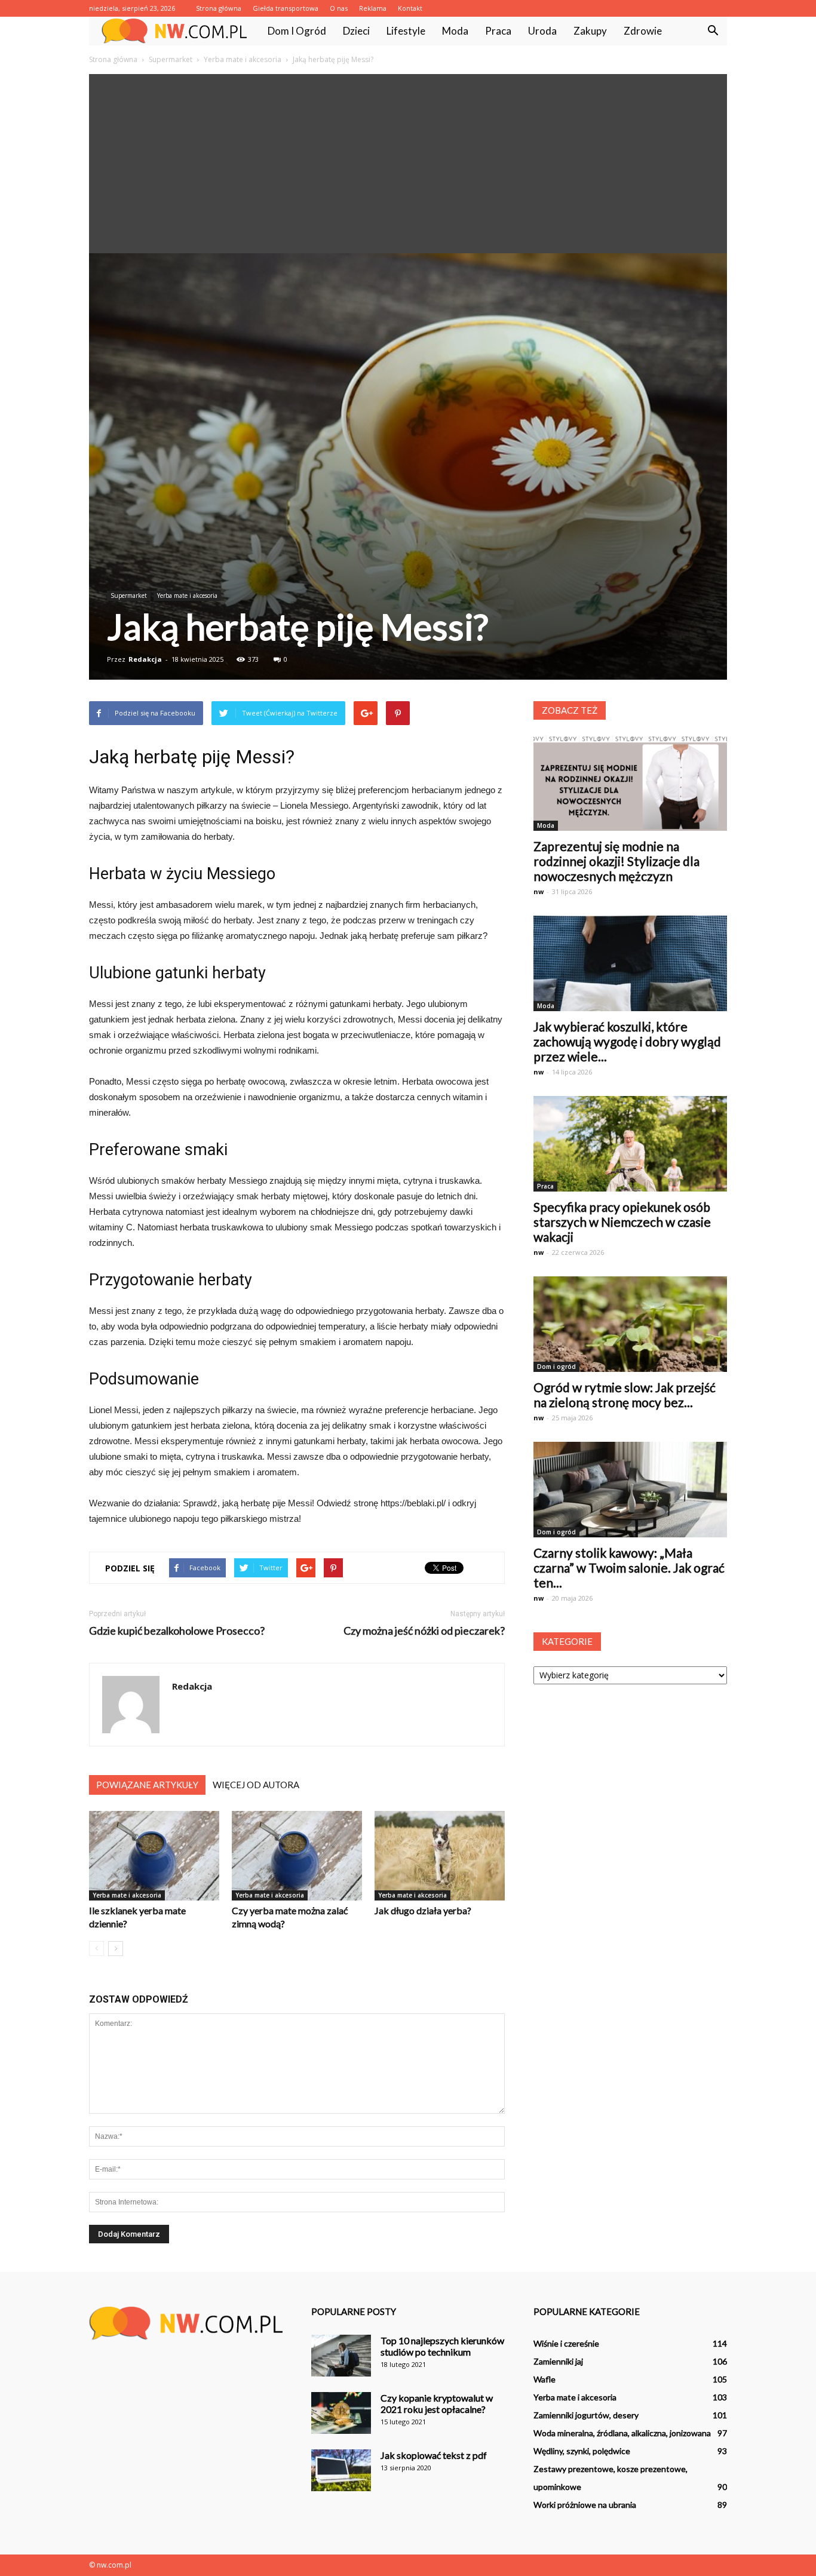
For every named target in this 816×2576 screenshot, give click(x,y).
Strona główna (219, 8)
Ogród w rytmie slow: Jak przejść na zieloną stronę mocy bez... (625, 1395)
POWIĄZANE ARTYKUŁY (147, 1785)
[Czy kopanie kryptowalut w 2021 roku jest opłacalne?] (341, 2413)
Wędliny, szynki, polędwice (582, 2451)
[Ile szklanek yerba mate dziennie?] (154, 1856)
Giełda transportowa (286, 8)
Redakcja (145, 659)
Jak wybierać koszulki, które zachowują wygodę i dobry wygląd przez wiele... (627, 1041)
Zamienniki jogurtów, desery (586, 2415)
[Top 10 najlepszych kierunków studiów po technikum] (341, 2356)
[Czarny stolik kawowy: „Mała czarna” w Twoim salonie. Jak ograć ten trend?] (630, 1490)
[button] (713, 31)
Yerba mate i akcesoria (187, 595)
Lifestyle (406, 31)
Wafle (544, 2379)
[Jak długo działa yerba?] (440, 1856)
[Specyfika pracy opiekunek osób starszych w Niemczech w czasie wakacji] (630, 1144)
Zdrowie (643, 31)
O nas (339, 8)
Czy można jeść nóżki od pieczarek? (424, 1631)
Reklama (373, 8)
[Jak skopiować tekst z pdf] (341, 2470)
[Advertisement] (408, 164)
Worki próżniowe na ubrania (585, 2505)
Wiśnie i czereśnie (566, 2343)
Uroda (542, 31)
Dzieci (356, 31)
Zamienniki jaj (558, 2361)
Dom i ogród (297, 31)
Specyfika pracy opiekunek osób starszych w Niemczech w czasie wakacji (622, 1222)
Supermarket (129, 595)
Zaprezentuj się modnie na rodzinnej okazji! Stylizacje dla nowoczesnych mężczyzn (616, 861)
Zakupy (590, 31)
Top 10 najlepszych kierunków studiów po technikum (442, 2346)
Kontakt (410, 8)
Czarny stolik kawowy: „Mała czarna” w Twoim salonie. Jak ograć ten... (629, 1568)
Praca (498, 31)
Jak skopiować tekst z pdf (434, 2455)
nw (539, 891)
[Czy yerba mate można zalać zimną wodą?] (297, 1856)
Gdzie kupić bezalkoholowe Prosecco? (177, 1631)
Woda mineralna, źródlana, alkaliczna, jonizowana (622, 2433)
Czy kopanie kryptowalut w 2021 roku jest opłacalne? (437, 2403)
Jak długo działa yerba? (423, 1910)
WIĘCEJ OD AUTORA (256, 1785)
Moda (455, 31)
